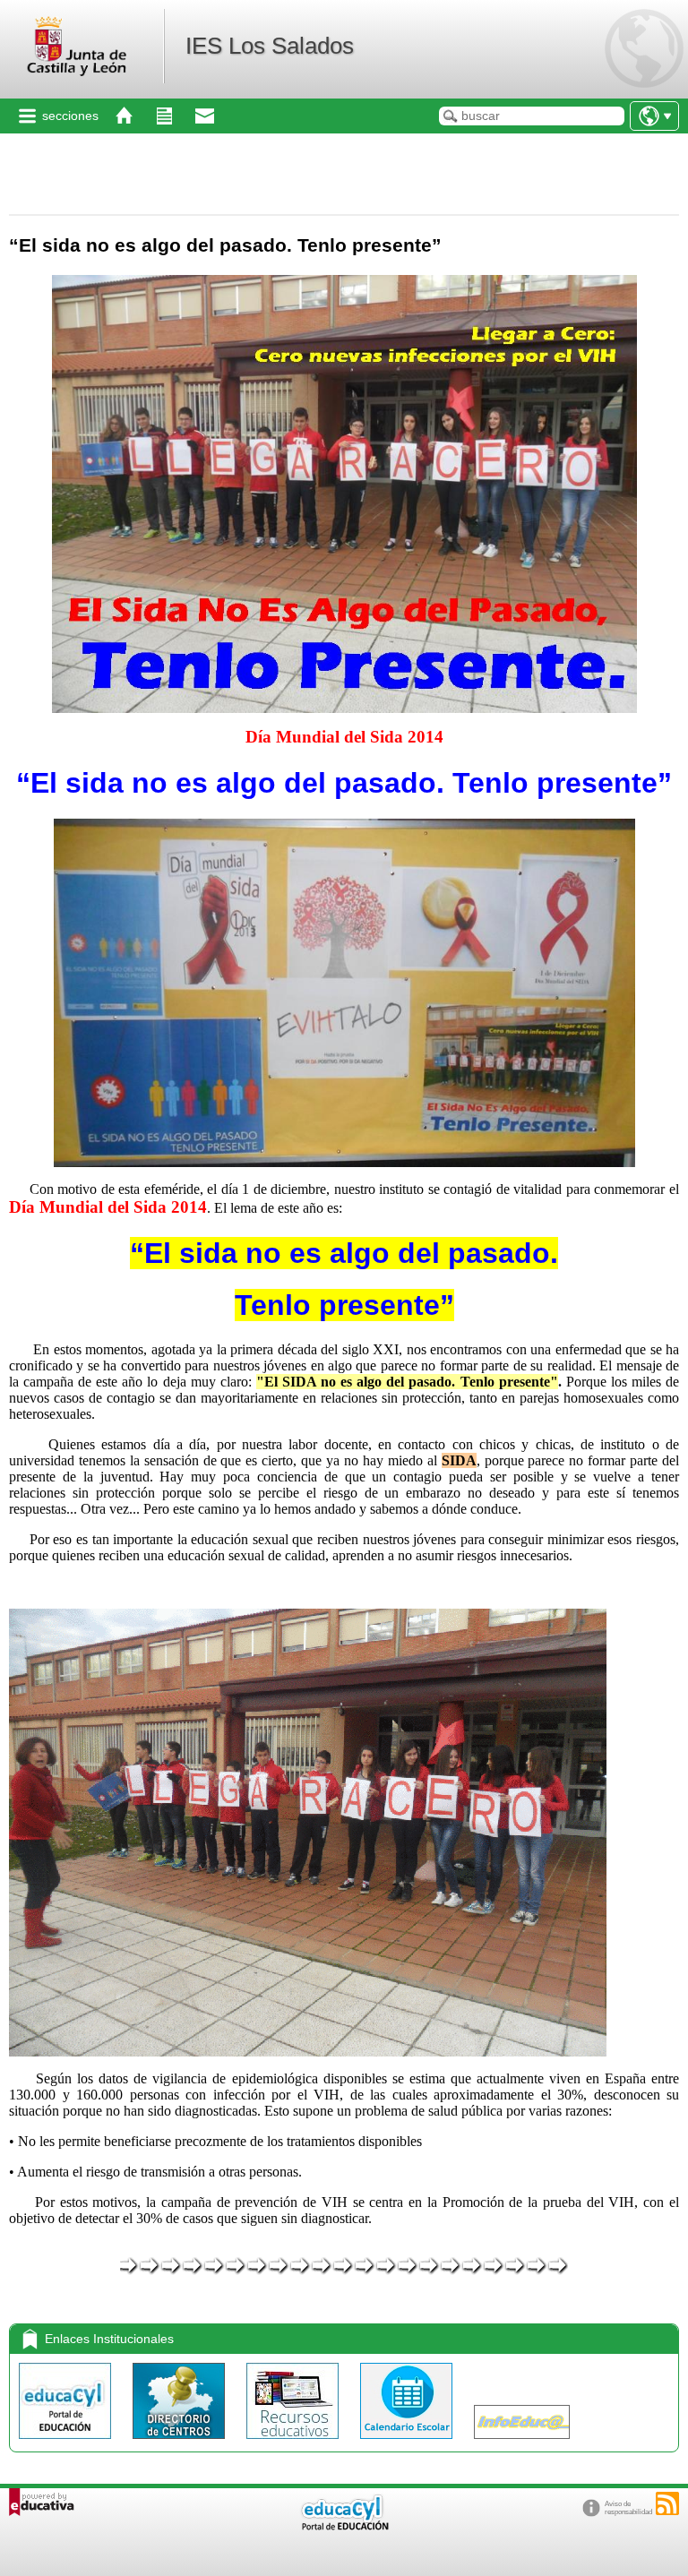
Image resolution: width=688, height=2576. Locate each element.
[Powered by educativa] (42, 2502)
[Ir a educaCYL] (344, 2526)
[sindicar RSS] (667, 2503)
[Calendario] (408, 2443)
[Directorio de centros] (181, 2443)
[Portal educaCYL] (67, 2443)
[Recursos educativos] (294, 2443)
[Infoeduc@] (522, 2443)
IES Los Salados (270, 46)
